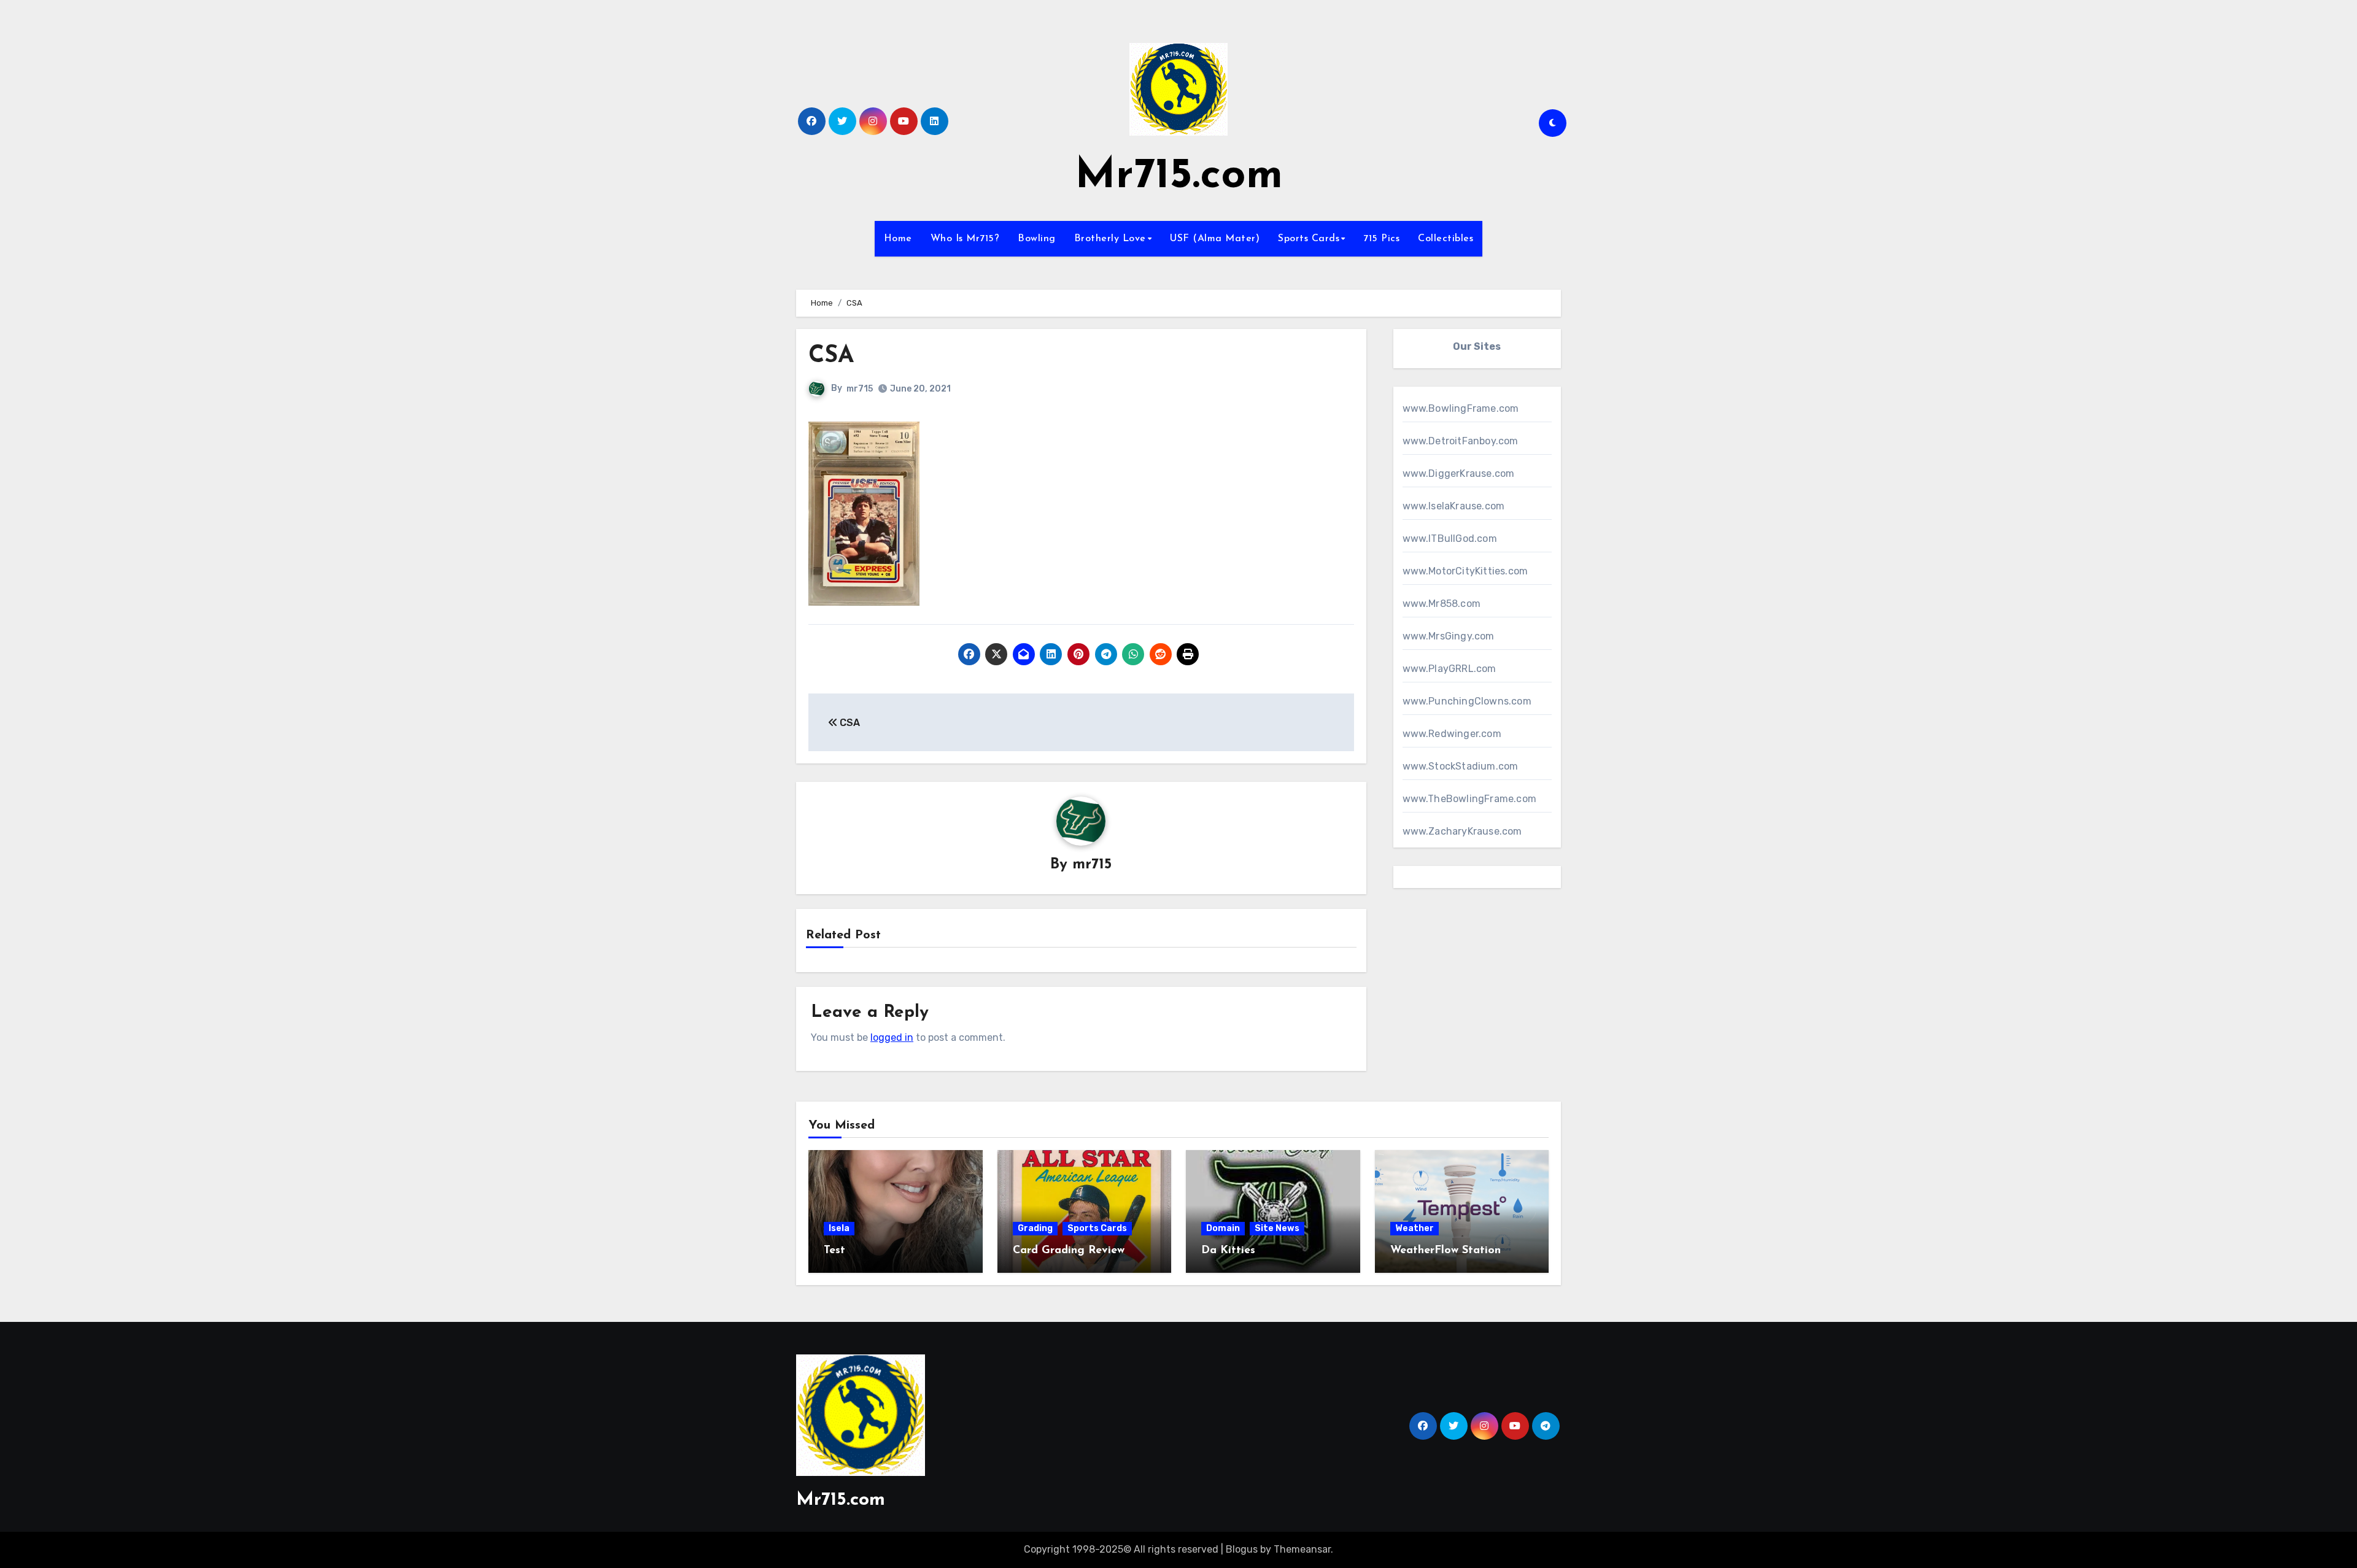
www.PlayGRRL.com (1449, 669)
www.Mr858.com (1442, 604)
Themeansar (1302, 1549)
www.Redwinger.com (1452, 734)
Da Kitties (1228, 1251)
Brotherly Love (1110, 239)
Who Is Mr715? (965, 239)
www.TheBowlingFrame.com (1470, 799)
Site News (1277, 1228)
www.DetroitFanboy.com (1461, 441)
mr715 (860, 389)
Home (898, 239)
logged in (892, 1037)
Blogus (1242, 1549)
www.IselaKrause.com (1454, 506)
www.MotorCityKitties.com (1465, 571)
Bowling (1037, 239)
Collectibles (1446, 239)
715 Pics (1381, 239)
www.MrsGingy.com (1449, 636)
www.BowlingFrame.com (1461, 408)
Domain (1223, 1228)
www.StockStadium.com (1461, 766)
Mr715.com (1179, 176)
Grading (1035, 1228)
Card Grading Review (1069, 1251)
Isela (839, 1228)
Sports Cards (1309, 239)
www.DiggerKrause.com (1459, 473)
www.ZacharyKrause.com (1462, 831)
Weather (1415, 1228)
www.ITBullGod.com (1450, 539)
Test (834, 1251)
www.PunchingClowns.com (1467, 701)
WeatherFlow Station (1446, 1251)
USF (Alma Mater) (1215, 239)
